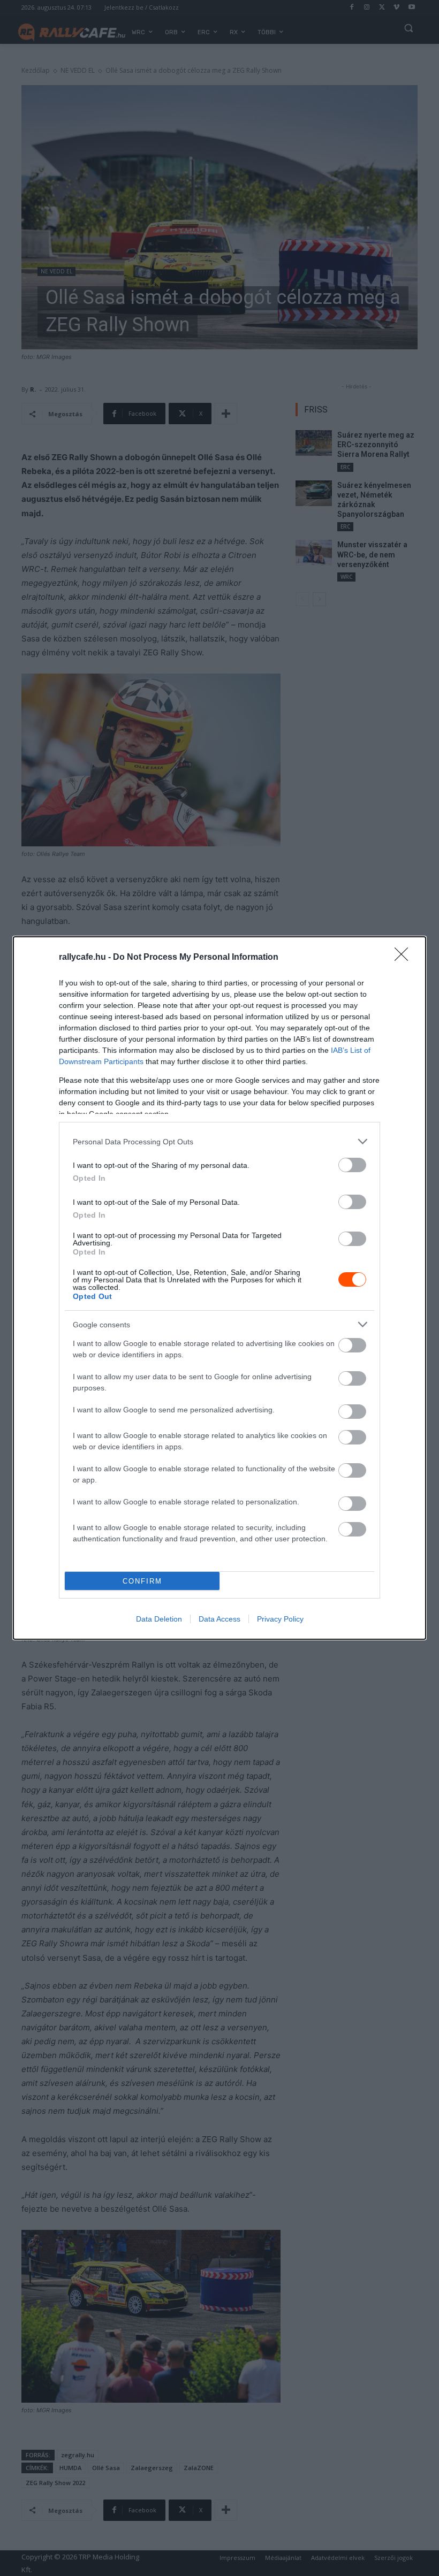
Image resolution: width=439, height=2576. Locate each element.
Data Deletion (159, 1619)
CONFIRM (142, 1581)
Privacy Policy (280, 1619)
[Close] (405, 958)
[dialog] (219, 1288)
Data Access (219, 1619)
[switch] (352, 1165)
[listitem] (219, 1141)
